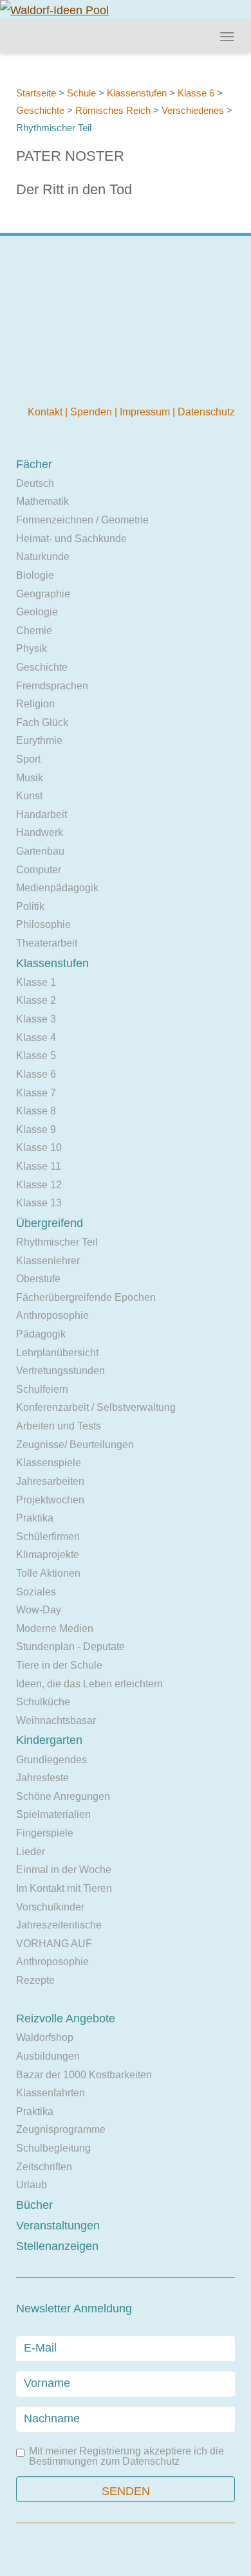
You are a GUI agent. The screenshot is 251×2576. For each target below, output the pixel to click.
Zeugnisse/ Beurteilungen (75, 1445)
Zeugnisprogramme (61, 2129)
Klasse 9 (36, 1129)
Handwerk (40, 832)
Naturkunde (43, 557)
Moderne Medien (55, 1628)
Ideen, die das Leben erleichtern (89, 1684)
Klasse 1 (36, 982)
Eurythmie (39, 740)
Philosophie (43, 924)
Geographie (43, 594)
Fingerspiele (45, 1833)
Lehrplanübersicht (57, 1353)
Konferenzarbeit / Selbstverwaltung (96, 1407)
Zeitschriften (44, 2167)
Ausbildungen (48, 2056)
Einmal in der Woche (64, 1870)
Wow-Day (39, 1610)
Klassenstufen (137, 93)
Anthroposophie (52, 1315)
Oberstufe (38, 1279)
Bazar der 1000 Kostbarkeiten (84, 2075)
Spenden (92, 412)
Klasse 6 (196, 93)
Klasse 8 (36, 1111)
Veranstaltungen (58, 2226)
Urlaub (32, 2185)
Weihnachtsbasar (56, 1720)
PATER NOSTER (70, 156)
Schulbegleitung (53, 2148)
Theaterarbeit (47, 943)
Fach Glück (42, 722)
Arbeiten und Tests (59, 1426)
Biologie (35, 575)
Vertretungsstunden (60, 1371)
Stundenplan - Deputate (70, 1646)
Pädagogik (41, 1334)
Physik (32, 649)
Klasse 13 (39, 1203)
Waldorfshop (45, 2037)
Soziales (36, 1592)
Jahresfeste (42, 1778)
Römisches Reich (113, 110)
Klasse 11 (39, 1166)
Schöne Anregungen (63, 1796)
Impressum (146, 412)
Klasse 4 (36, 1038)
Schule (81, 93)
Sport (28, 759)
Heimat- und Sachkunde (71, 539)
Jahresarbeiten (50, 1481)
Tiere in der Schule (59, 1665)
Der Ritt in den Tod (74, 189)
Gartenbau (40, 851)
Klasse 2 (36, 1000)
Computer (39, 870)
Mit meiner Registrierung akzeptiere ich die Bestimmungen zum (126, 2456)
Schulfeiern (42, 1389)
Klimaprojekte (48, 1555)
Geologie (37, 612)
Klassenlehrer (48, 1261)
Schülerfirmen (48, 1537)
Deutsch (35, 483)
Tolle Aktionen (48, 1573)
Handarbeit (42, 814)
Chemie (34, 630)
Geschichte (40, 110)
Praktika (35, 1518)
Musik (30, 778)
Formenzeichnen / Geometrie (82, 520)
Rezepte (35, 1980)
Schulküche (43, 1702)
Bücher (34, 2205)
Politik (30, 906)
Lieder (31, 1852)
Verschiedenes (193, 110)
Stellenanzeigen (57, 2246)
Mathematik (42, 501)
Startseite (36, 93)
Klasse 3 (36, 1019)
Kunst (29, 796)
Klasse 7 (36, 1093)
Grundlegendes (51, 1760)
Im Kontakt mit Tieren (64, 1888)
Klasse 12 (39, 1185)
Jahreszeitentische (59, 1925)
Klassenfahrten (51, 2093)
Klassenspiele (49, 1463)
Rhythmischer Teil (57, 1242)
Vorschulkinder (50, 1907)
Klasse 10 (39, 1147)
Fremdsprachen (52, 686)
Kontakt (46, 412)
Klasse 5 (36, 1056)
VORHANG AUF (54, 1944)
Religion (35, 704)
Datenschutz (206, 412)
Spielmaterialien (53, 1814)
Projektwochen (50, 1500)
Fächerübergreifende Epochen (86, 1297)
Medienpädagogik (57, 888)
